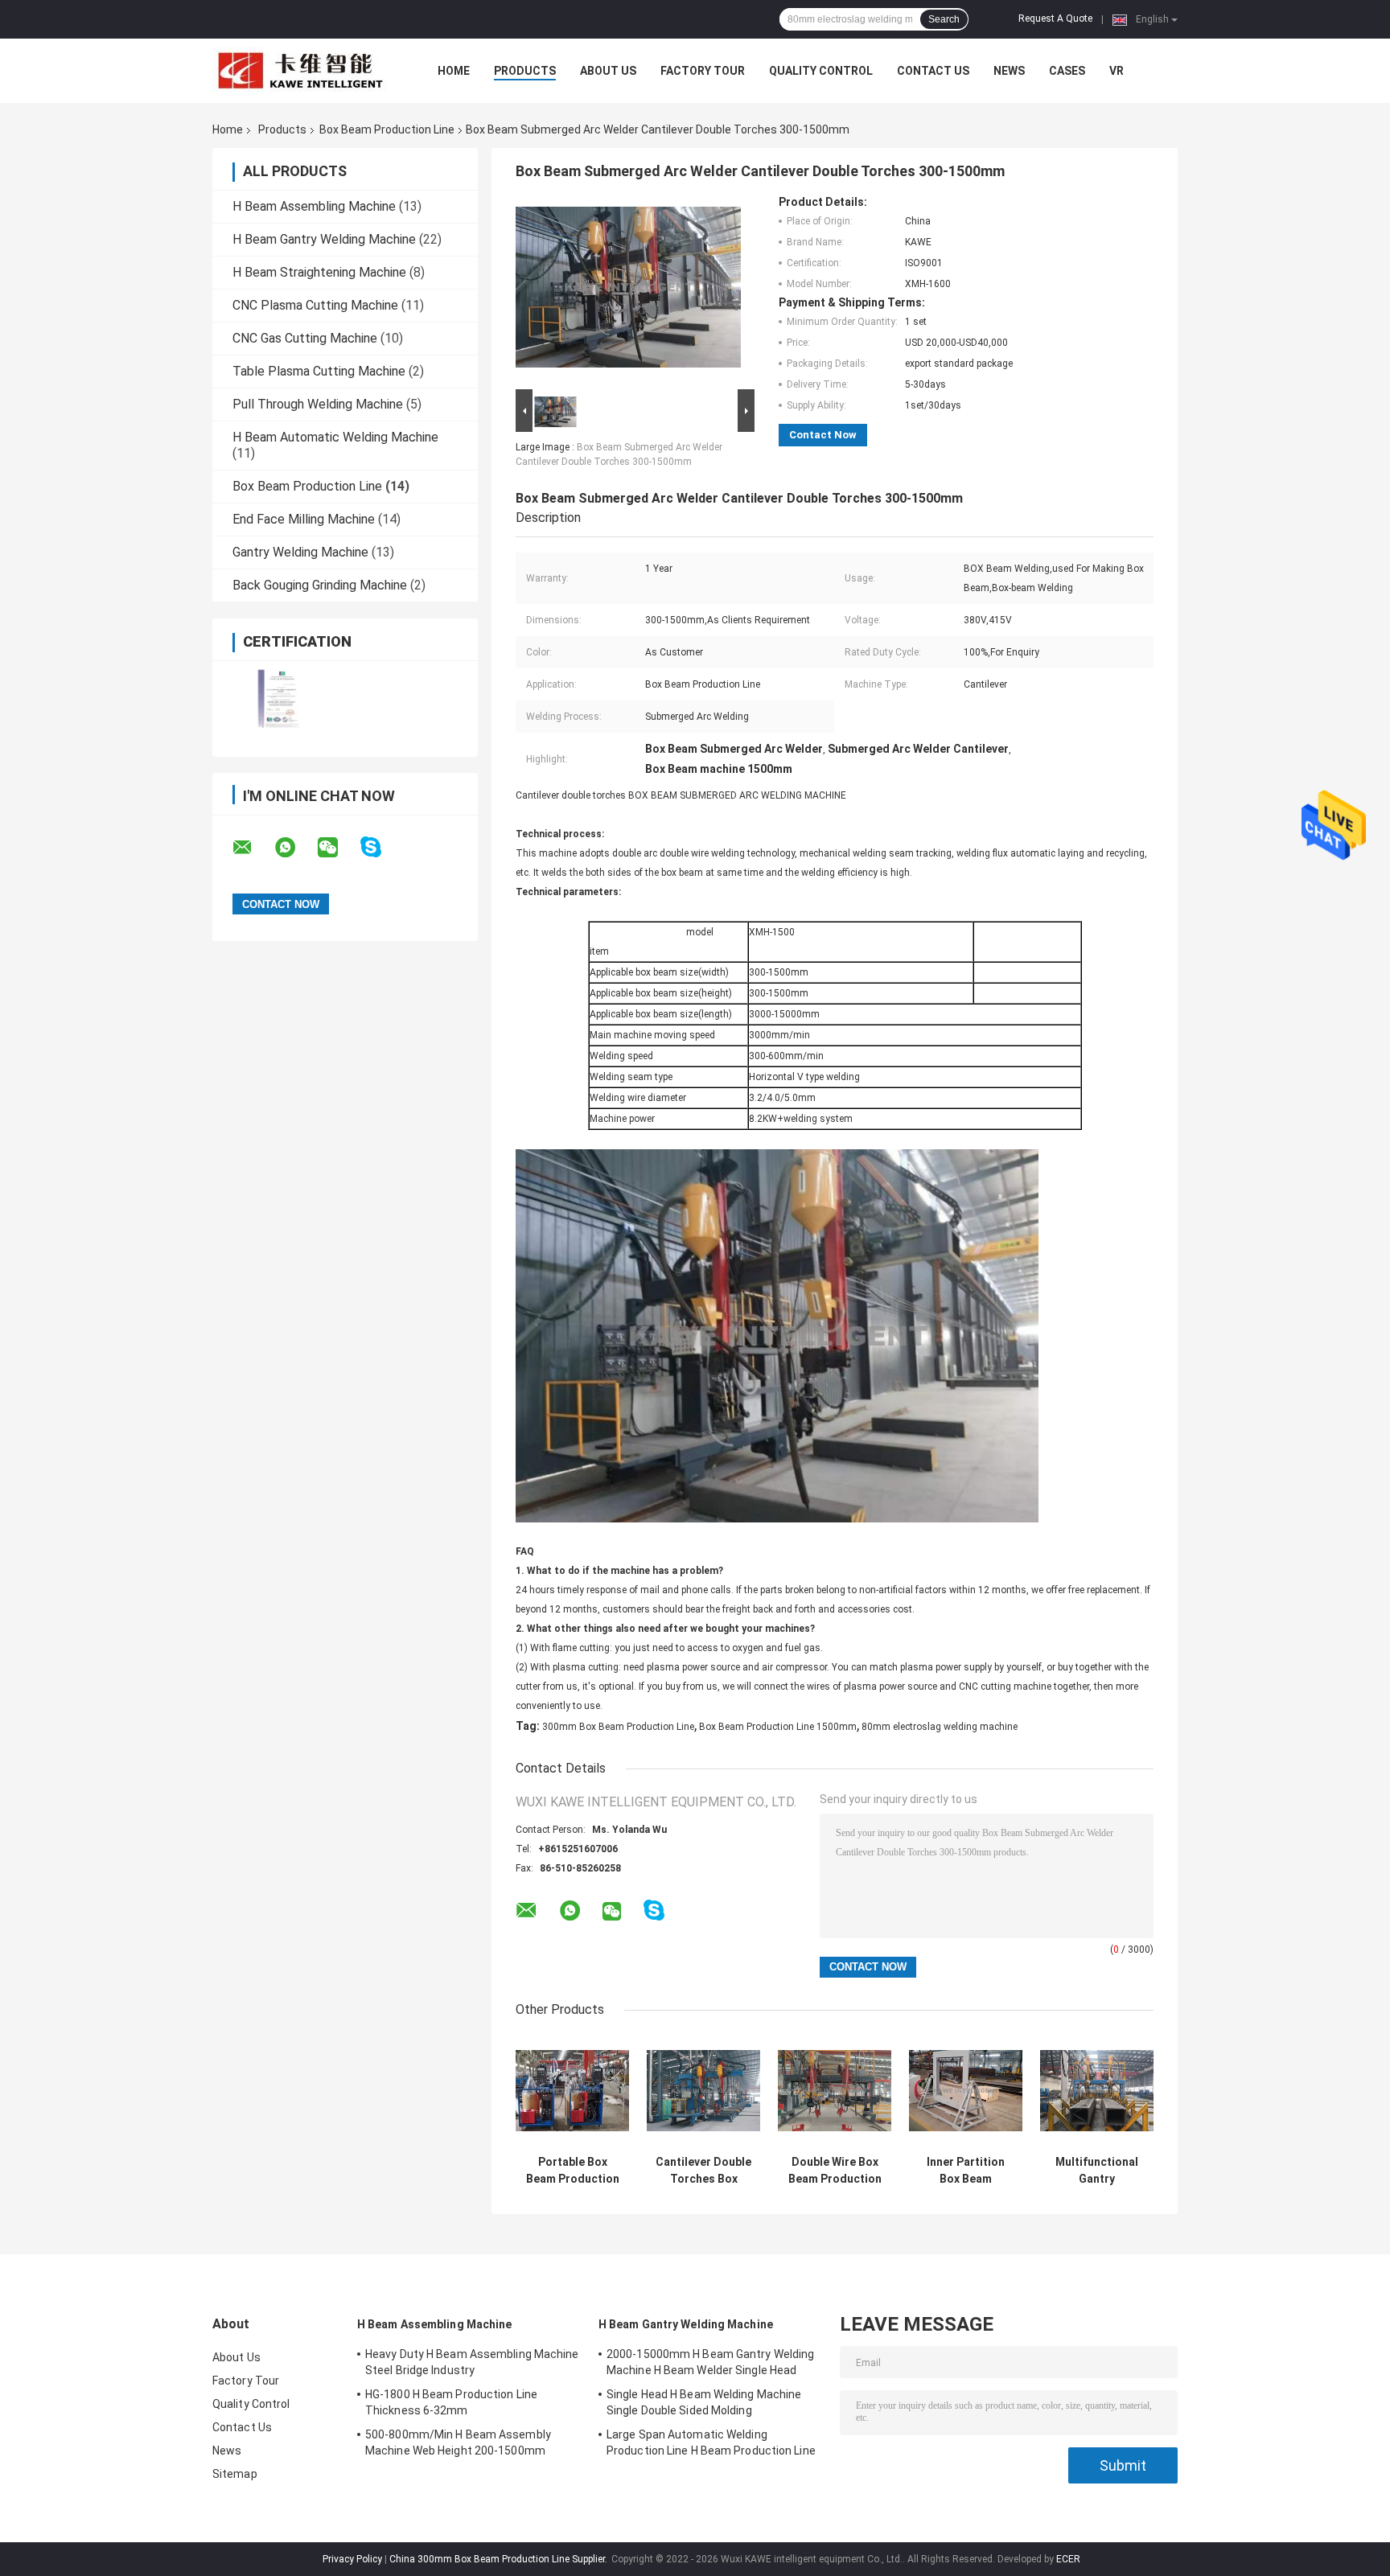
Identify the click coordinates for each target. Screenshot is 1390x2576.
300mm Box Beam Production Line (618, 1727)
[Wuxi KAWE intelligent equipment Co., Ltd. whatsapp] (295, 848)
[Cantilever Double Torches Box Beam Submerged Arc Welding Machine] (703, 2091)
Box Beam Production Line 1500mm (778, 1727)
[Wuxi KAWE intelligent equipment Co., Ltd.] (301, 71)
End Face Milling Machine (304, 519)
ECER (1068, 2559)
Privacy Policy (352, 2559)
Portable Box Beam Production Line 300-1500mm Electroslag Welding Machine (572, 2171)
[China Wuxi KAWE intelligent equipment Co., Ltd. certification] (279, 698)
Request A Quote (1055, 18)
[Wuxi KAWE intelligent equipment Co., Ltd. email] (253, 848)
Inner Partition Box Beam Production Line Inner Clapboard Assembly (966, 2171)
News (1009, 71)
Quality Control (821, 71)
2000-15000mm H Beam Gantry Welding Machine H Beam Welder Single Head (710, 2362)
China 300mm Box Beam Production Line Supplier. (500, 2559)
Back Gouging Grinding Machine (320, 585)
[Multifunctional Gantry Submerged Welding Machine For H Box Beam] (1097, 2091)
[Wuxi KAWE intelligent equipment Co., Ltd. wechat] (338, 848)
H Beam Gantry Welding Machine (324, 239)
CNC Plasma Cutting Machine (315, 305)
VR (1117, 71)
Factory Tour (703, 71)
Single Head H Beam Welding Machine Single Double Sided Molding (704, 2402)
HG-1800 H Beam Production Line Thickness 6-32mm (451, 2402)
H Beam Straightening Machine (319, 272)
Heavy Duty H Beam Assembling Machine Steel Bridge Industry (472, 2362)
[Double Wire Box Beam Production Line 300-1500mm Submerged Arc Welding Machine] (835, 2091)
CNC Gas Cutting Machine (305, 338)
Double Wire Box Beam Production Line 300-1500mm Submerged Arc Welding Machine (835, 2171)
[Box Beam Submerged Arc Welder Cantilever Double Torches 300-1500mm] (628, 290)
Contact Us (933, 71)
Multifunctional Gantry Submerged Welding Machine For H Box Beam (1097, 2171)
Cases (1067, 71)
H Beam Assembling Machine (314, 206)
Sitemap (235, 2474)
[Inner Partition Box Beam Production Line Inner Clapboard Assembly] (966, 2091)
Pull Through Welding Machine (318, 404)
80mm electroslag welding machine (940, 1727)
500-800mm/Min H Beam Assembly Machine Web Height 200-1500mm (458, 2442)
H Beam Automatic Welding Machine (335, 437)
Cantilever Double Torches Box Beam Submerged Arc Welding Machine (703, 2171)
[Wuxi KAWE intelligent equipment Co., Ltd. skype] (381, 847)
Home (454, 71)
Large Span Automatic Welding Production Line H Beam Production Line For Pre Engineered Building (711, 2445)
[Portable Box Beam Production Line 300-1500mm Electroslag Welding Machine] (572, 2091)
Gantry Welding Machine (300, 552)
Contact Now (823, 435)
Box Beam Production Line (387, 129)
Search (944, 19)
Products (525, 71)
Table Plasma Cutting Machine (319, 371)
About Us (608, 71)
